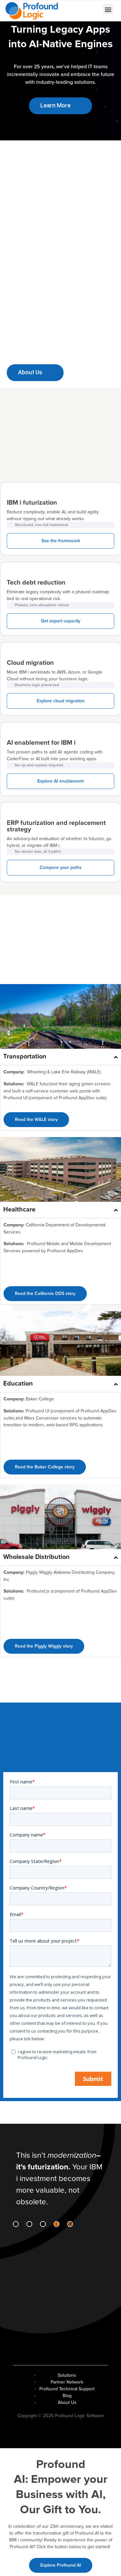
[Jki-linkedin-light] (16, 2224)
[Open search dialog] (75, 10)
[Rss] (70, 2224)
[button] (108, 9)
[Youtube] (56, 2224)
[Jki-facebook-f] (29, 2224)
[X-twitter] (43, 2224)
